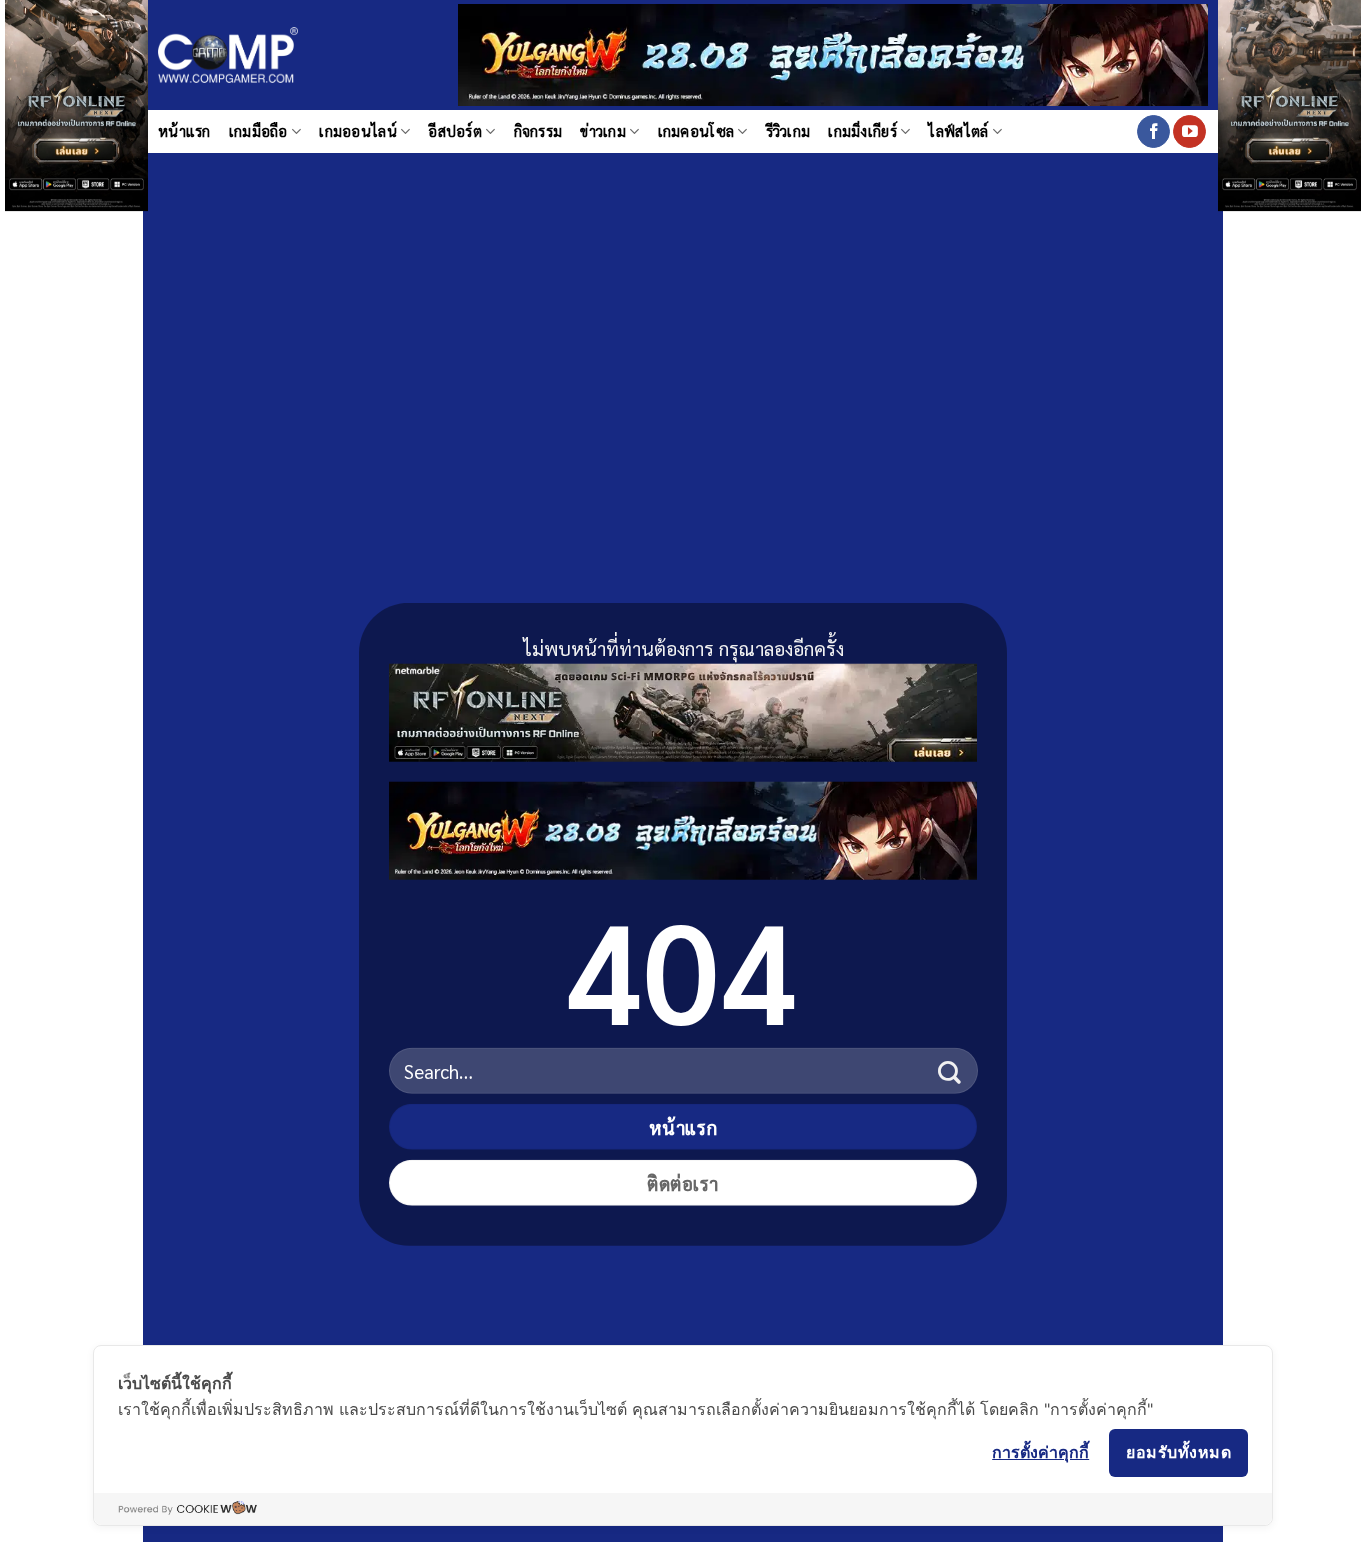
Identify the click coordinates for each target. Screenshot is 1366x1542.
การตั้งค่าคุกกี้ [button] (1040, 1452)
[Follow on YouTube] (1189, 132)
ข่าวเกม (603, 131)
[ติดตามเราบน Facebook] (1153, 132)
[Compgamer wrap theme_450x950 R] (1289, 57)
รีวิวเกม (788, 131)
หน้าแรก (184, 131)
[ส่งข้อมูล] (949, 1070)
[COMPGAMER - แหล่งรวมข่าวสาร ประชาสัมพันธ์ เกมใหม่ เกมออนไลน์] (228, 55)
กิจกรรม (538, 131)
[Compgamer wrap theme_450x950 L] (76, 57)
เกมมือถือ (258, 131)
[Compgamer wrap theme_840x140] (683, 708)
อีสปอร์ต (455, 131)
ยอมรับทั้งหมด (1178, 1452)
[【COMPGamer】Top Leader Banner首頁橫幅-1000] (833, 52)
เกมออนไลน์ (358, 131)
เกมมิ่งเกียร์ (862, 131)
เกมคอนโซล (696, 131)
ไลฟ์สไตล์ (958, 131)
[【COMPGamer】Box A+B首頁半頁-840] (683, 826)
